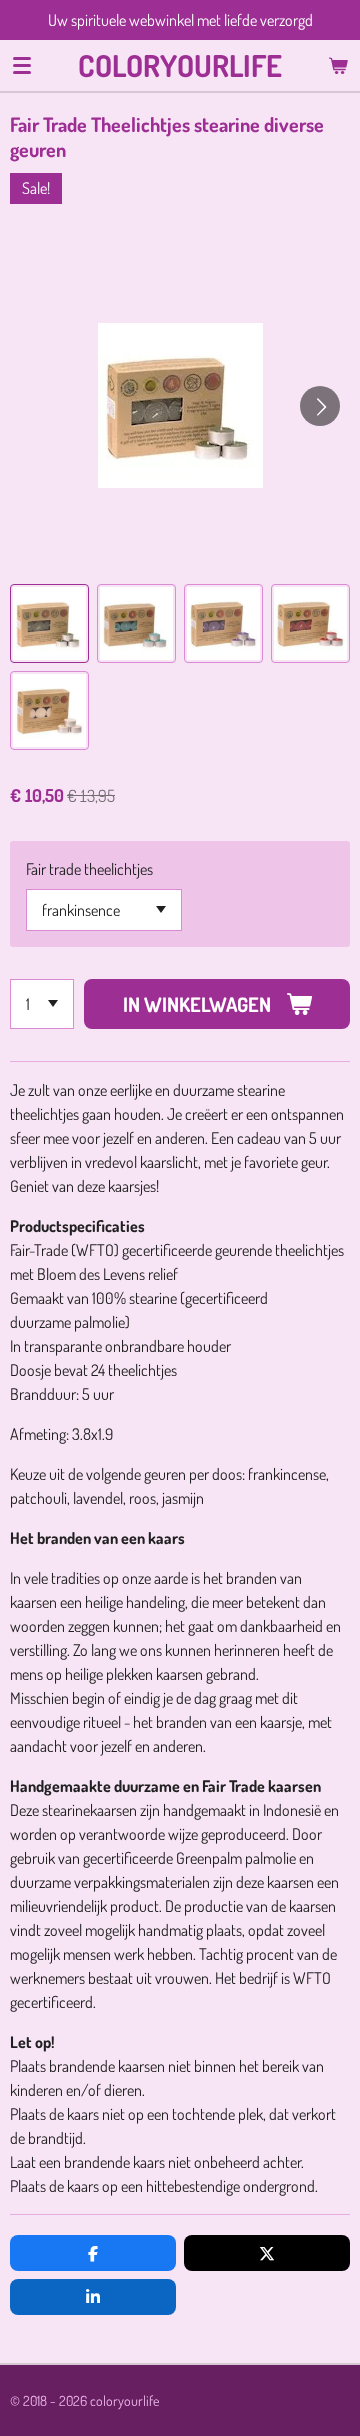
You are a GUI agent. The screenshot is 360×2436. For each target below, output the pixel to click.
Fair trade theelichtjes (89, 869)
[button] (49, 623)
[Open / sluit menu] (22, 65)
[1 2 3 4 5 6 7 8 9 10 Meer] (42, 1004)
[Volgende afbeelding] (320, 406)
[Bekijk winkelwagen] (338, 65)
